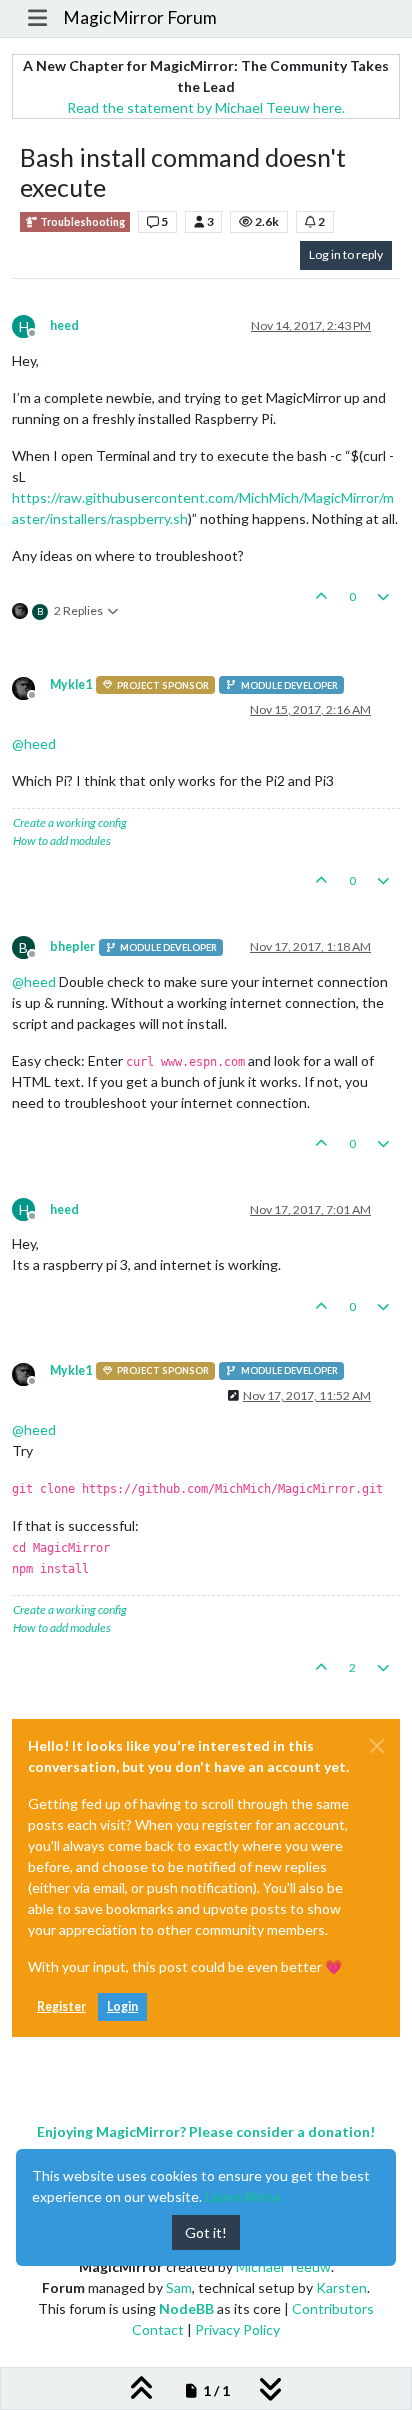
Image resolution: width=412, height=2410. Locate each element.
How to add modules (62, 840)
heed (64, 325)
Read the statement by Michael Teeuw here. (206, 107)
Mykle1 (71, 684)
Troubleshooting (81, 222)
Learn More (243, 2196)
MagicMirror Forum (140, 17)
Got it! (206, 2232)
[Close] (377, 1746)
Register (61, 2006)
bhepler (72, 946)
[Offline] (31, 686)
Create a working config (70, 822)
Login (122, 2006)
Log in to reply (346, 254)
